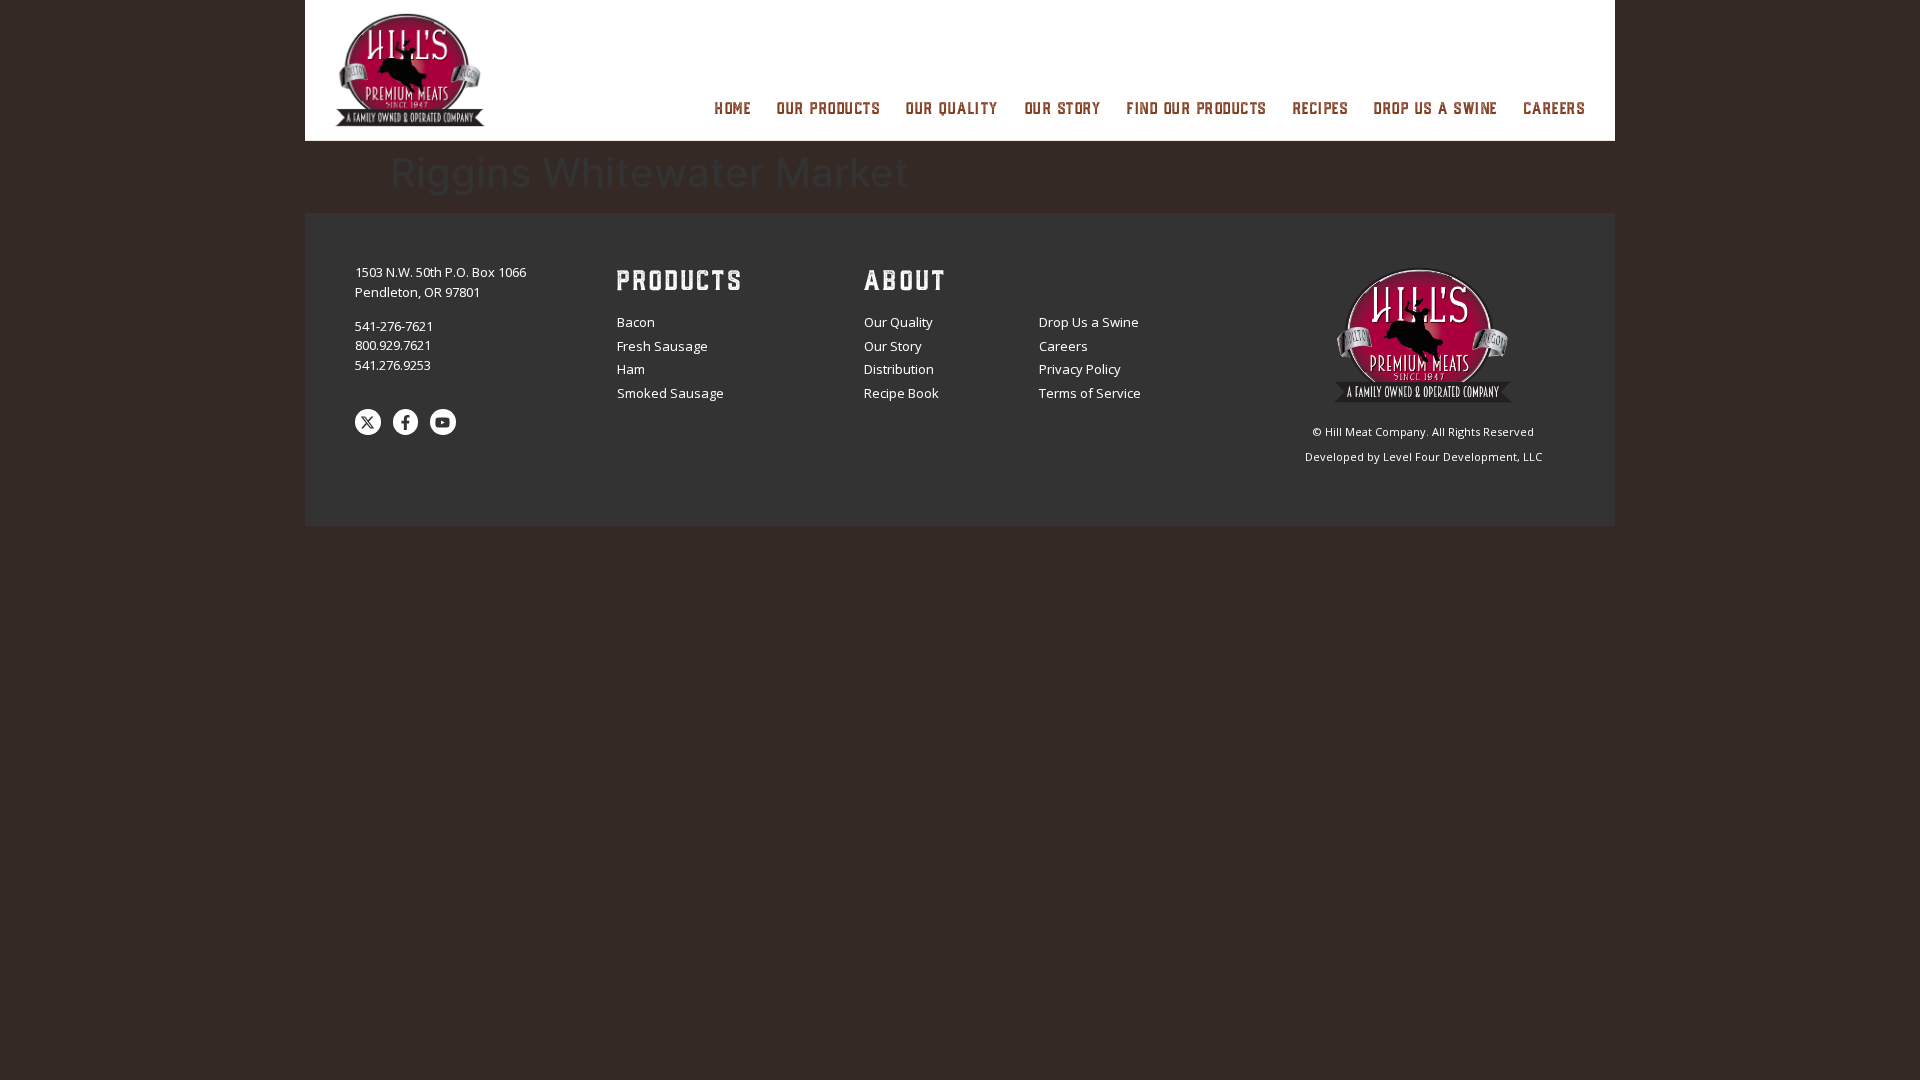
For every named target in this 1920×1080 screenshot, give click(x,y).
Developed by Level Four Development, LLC (1423, 456)
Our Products (828, 107)
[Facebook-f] (406, 422)
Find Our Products (1197, 107)
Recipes (1321, 107)
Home (733, 107)
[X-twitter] (368, 422)
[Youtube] (443, 422)
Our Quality (952, 107)
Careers (1555, 107)
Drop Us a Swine (1436, 107)
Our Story (1063, 107)
